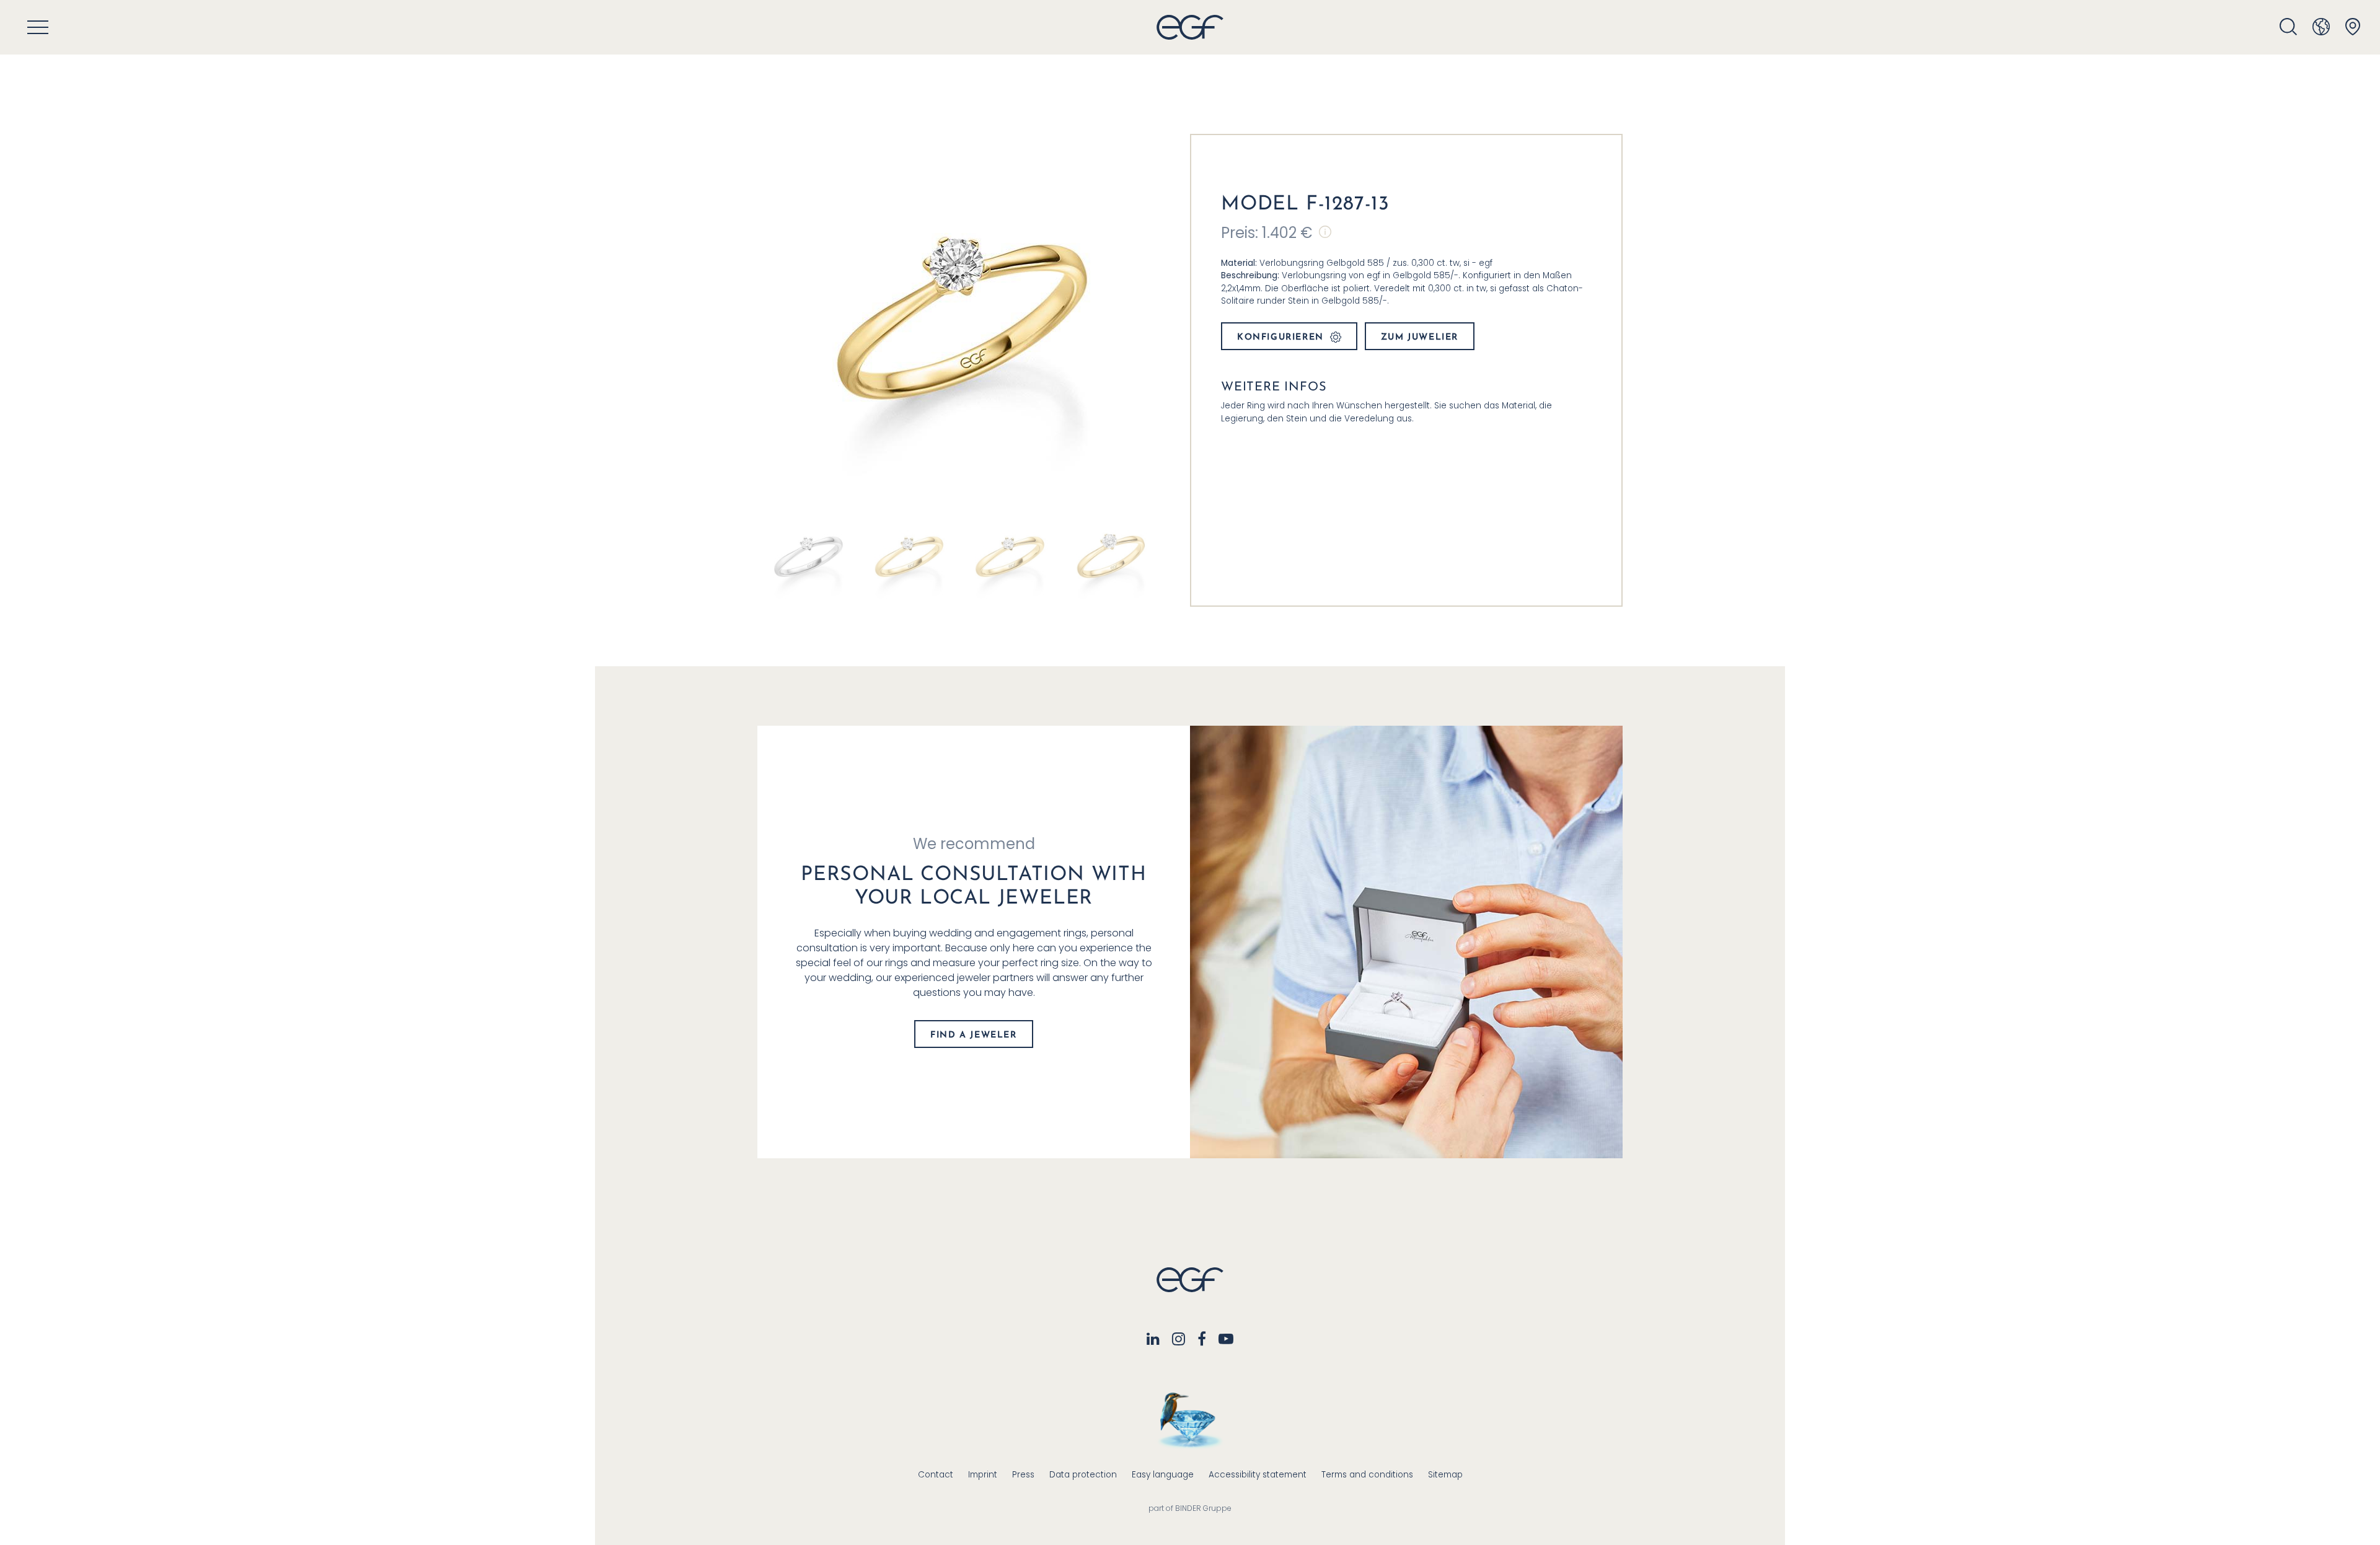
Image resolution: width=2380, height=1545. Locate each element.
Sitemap (1445, 1475)
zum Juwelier (1420, 337)
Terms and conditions (1367, 1475)
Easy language (1163, 1475)
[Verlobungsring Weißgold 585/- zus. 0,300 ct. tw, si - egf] (808, 556)
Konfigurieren (1280, 337)
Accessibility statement (1258, 1475)
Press (1023, 1475)
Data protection (1083, 1475)
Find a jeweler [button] (973, 1035)
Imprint (983, 1475)
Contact (936, 1475)
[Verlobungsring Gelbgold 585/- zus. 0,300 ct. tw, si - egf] (1009, 556)
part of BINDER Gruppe (1190, 1508)
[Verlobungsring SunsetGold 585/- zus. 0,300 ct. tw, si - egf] (909, 556)
